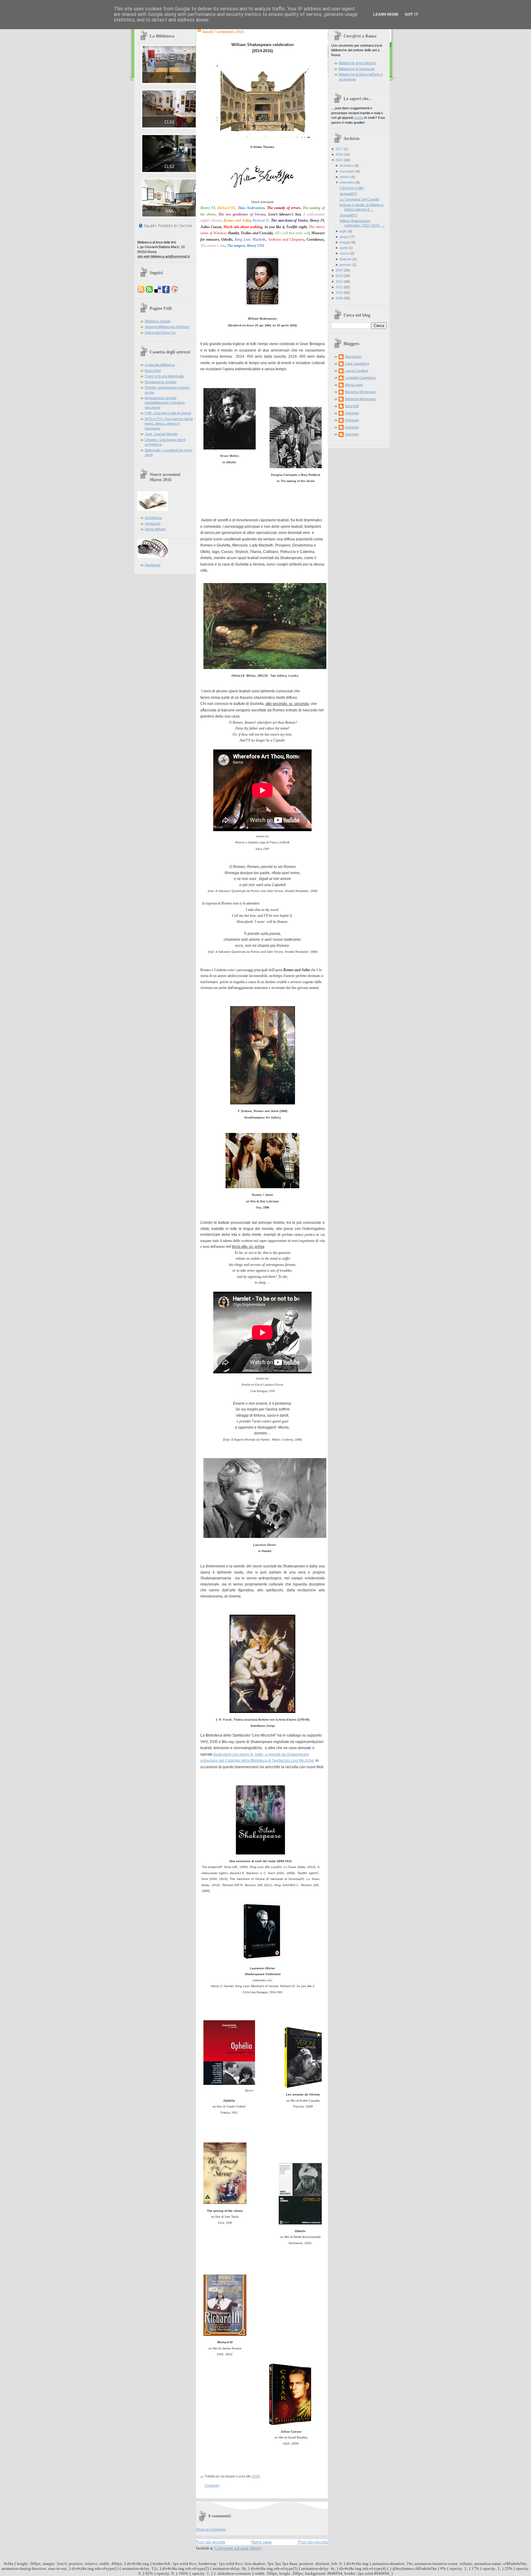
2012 (339, 282)
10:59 (256, 2476)
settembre (347, 182)
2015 (339, 160)
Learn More (386, 14)
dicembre (346, 165)
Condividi (211, 2485)
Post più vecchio (313, 2542)
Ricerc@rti (153, 371)
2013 (339, 276)
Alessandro (353, 356)
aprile (344, 248)
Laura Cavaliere (357, 371)
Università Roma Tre (160, 333)
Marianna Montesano (360, 392)
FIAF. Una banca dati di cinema (168, 413)
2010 (339, 293)
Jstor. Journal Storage (161, 434)
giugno (344, 237)
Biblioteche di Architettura (357, 63)
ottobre (345, 177)
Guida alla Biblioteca (160, 365)
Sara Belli (352, 406)
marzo (344, 253)
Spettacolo (153, 523)
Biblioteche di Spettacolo (357, 69)
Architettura (153, 518)
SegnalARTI (348, 194)
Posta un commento (211, 2529)
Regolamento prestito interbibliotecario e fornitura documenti (165, 403)
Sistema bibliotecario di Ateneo (167, 327)
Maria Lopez (354, 385)
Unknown (352, 413)
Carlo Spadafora (357, 364)
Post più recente (211, 2542)
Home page (262, 2542)
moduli (359, 118)
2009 (339, 298)
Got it (412, 14)
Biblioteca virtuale (158, 321)
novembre (347, 171)
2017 (339, 149)
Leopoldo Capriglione (360, 378)
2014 (339, 270)
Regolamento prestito (161, 382)
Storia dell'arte (155, 529)
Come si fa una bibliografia (164, 376)
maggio (345, 242)
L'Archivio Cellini (352, 188)
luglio (343, 231)
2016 (339, 154)
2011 (339, 287)
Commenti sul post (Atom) (238, 2548)
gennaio (345, 265)
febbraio (346, 259)
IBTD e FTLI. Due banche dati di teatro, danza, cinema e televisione (169, 424)
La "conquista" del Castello (359, 199)
